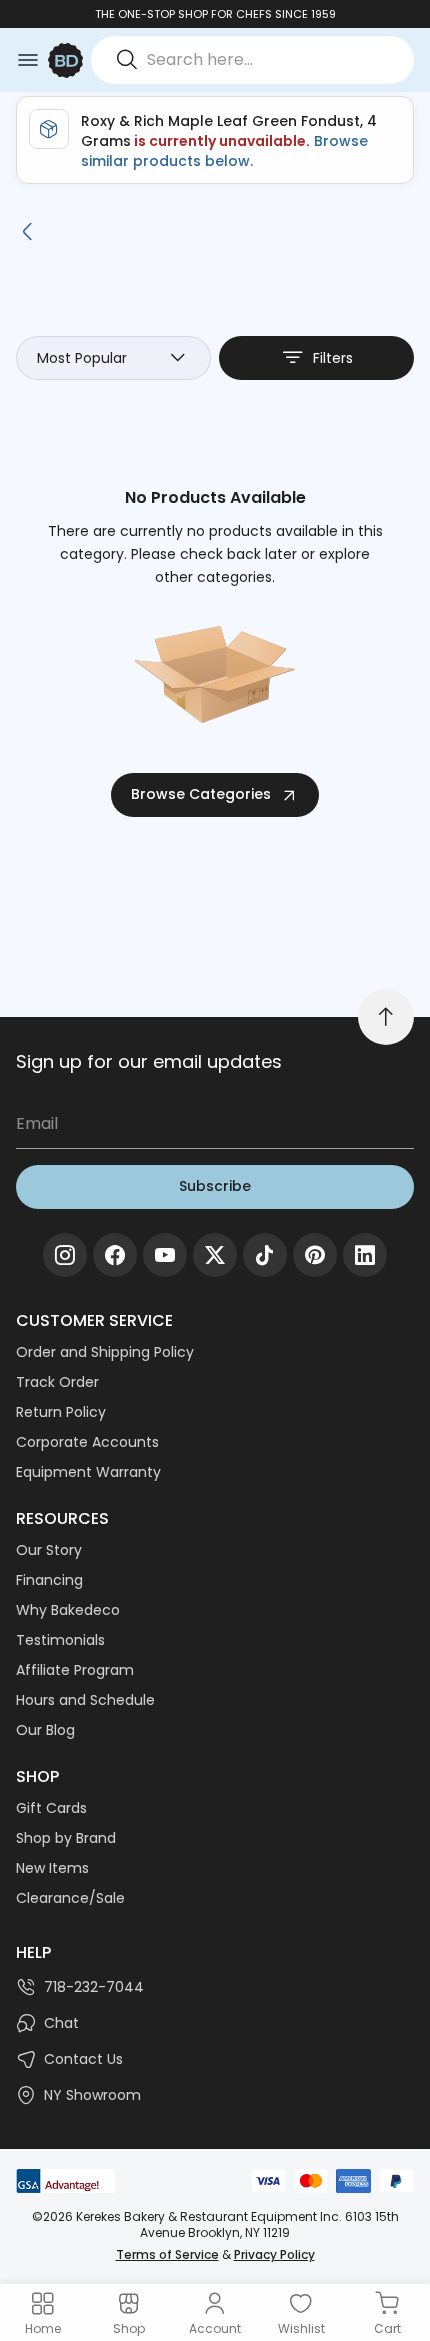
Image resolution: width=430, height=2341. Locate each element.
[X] (215, 1255)
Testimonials (60, 1640)
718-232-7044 (94, 1987)
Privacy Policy (274, 2254)
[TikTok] (265, 1255)
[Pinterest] (315, 1255)
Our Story (49, 1550)
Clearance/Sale (70, 1898)
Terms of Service (167, 2254)
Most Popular (82, 358)
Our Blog (45, 1730)
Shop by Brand (66, 1838)
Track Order (57, 1382)
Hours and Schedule (85, 1700)
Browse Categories (201, 794)
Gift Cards (51, 1808)
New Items (52, 1868)
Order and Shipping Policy (105, 1352)
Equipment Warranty (88, 1472)
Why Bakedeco (68, 1610)
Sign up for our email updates (149, 1061)
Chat (61, 2023)
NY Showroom (92, 2095)
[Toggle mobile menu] (28, 60)
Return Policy (61, 1412)
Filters (333, 358)
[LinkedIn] (365, 1255)
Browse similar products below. (224, 151)
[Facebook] (115, 1255)
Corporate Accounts (87, 1442)
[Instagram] (65, 1255)
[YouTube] (165, 1255)
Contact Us (83, 2059)
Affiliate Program (75, 1670)
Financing (49, 1580)
